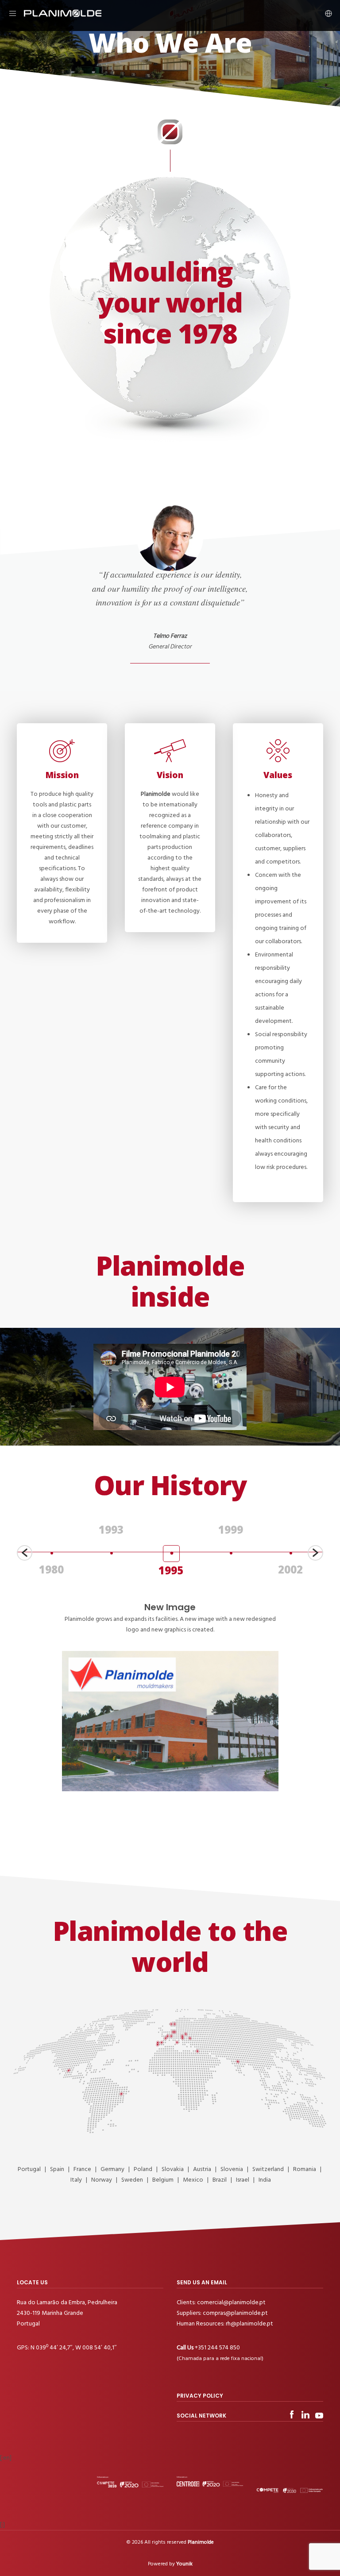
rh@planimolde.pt (249, 2323)
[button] (25, 1553)
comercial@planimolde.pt (231, 2302)
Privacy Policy (200, 2396)
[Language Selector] (325, 13)
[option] (51, 1558)
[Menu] (16, 13)
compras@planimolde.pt (235, 2313)
